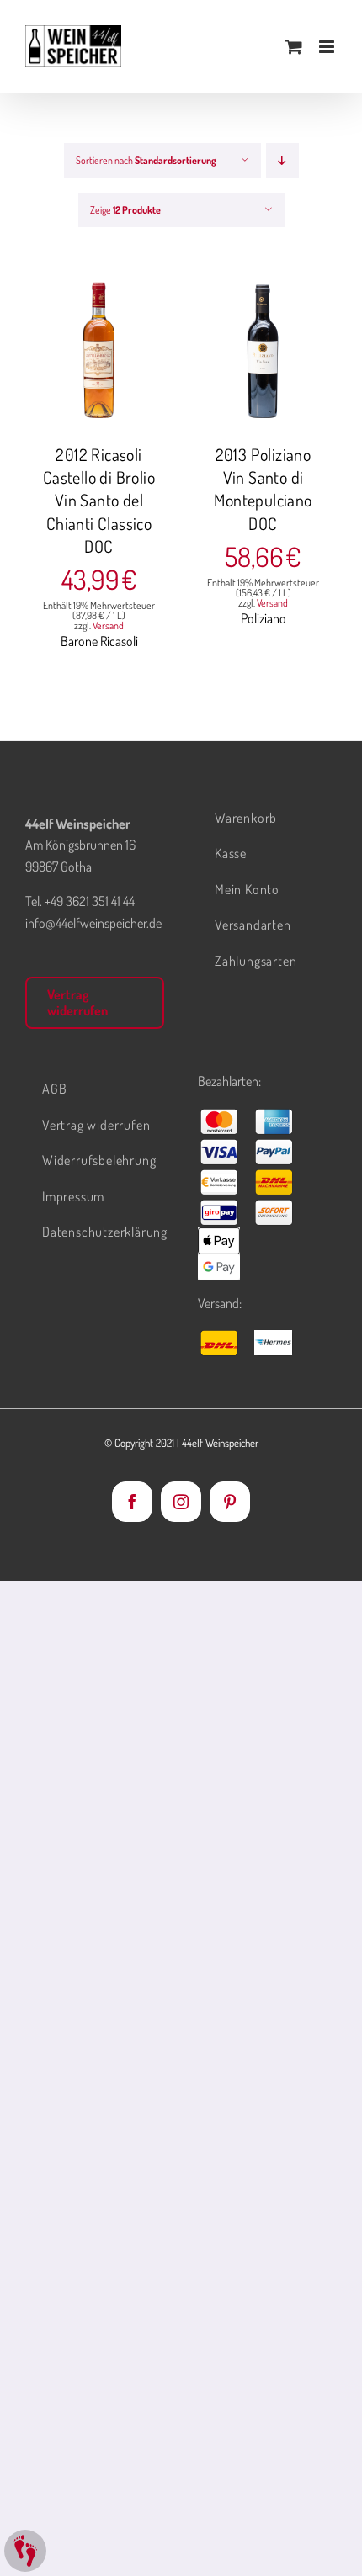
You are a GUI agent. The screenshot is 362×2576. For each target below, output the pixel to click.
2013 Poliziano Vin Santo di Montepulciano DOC (263, 489)
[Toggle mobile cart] (294, 47)
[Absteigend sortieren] (282, 160)
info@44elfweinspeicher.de (93, 923)
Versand (108, 625)
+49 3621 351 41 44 (90, 901)
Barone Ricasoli (99, 641)
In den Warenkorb (99, 343)
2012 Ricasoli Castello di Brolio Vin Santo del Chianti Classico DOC (99, 500)
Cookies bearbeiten (25, 2551)
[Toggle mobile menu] (328, 47)
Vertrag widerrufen (77, 1002)
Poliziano (264, 618)
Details (111, 361)
